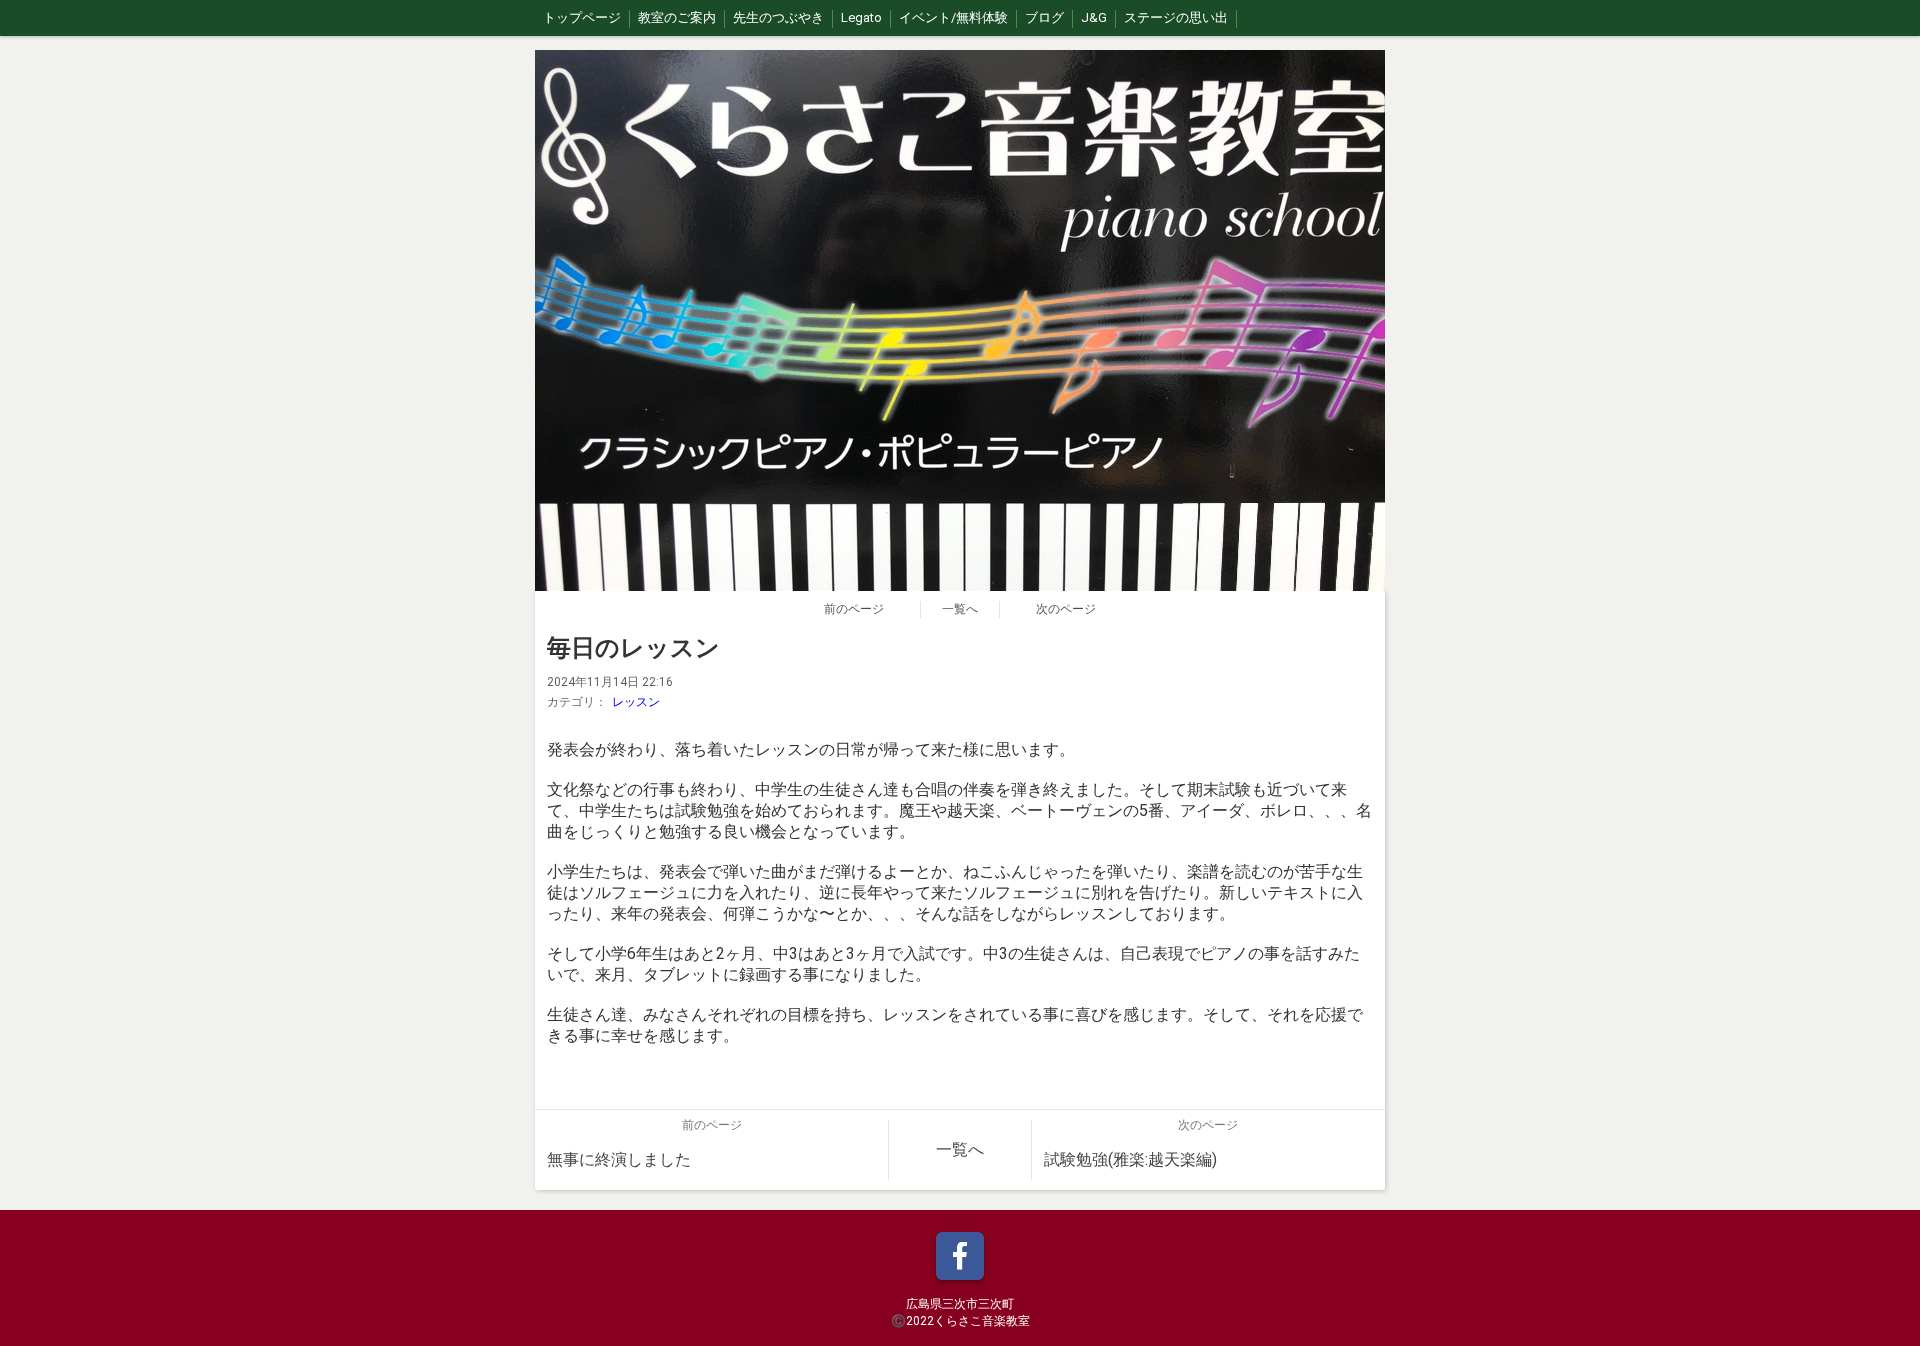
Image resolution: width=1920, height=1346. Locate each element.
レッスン (636, 702)
